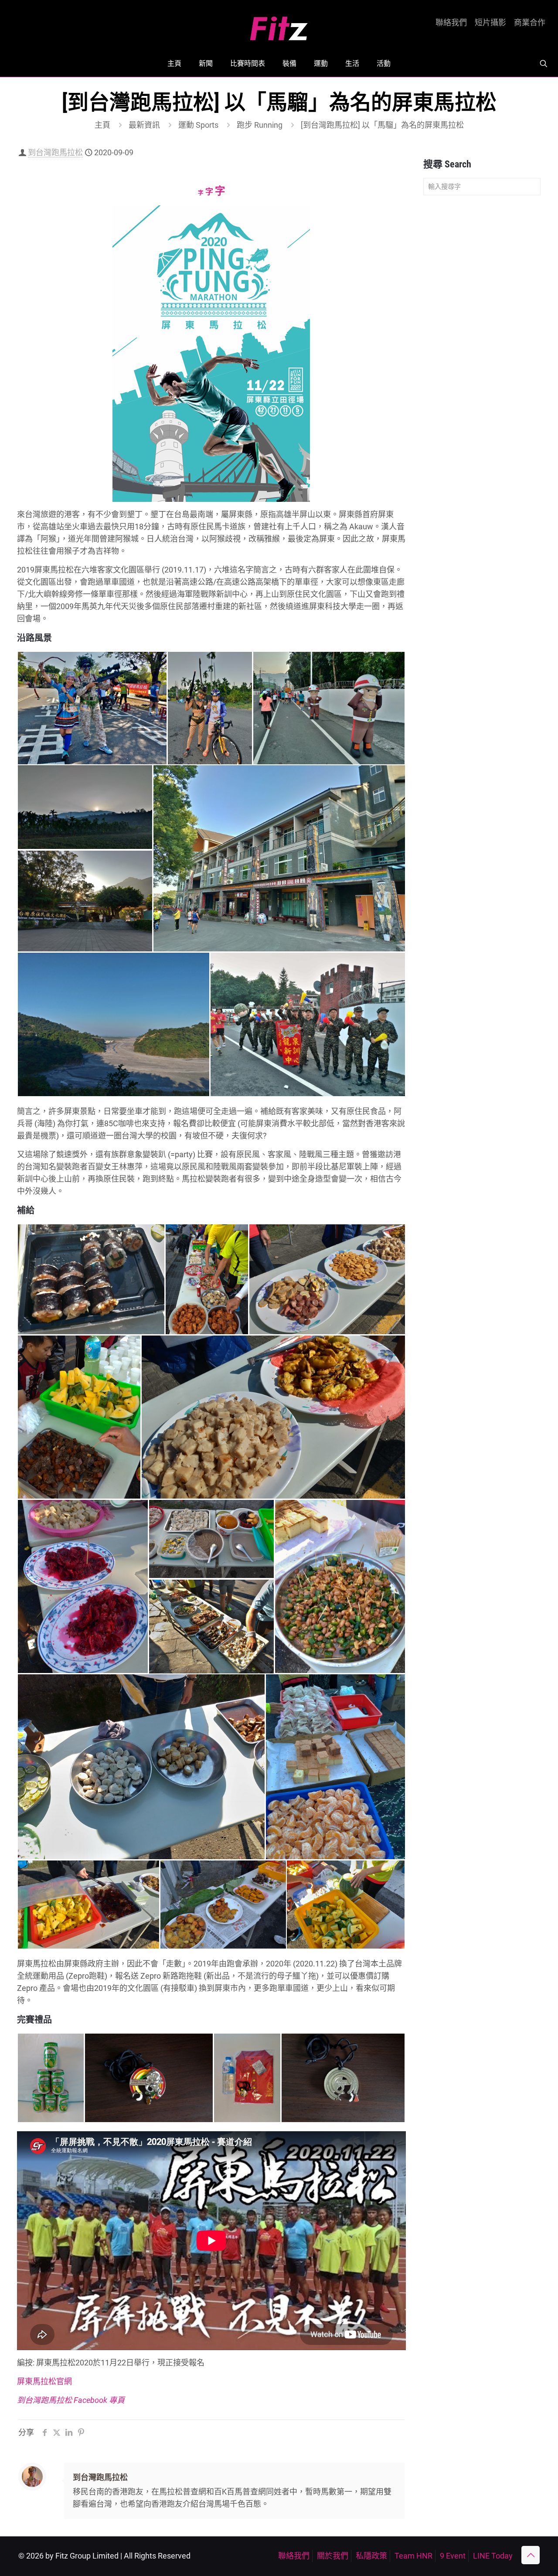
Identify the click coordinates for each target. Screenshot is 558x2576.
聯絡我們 (451, 23)
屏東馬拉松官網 (44, 2381)
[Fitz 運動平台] (279, 25)
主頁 (102, 125)
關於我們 (333, 2556)
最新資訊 (144, 125)
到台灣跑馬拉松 (55, 152)
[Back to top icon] (531, 2555)
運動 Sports (198, 125)
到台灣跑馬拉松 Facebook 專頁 (71, 2400)
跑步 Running (260, 125)
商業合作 (530, 23)
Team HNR (413, 2556)
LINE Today (493, 2556)
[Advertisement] (482, 339)
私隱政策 (371, 2556)
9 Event (453, 2556)
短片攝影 (490, 23)
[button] (92, 708)
